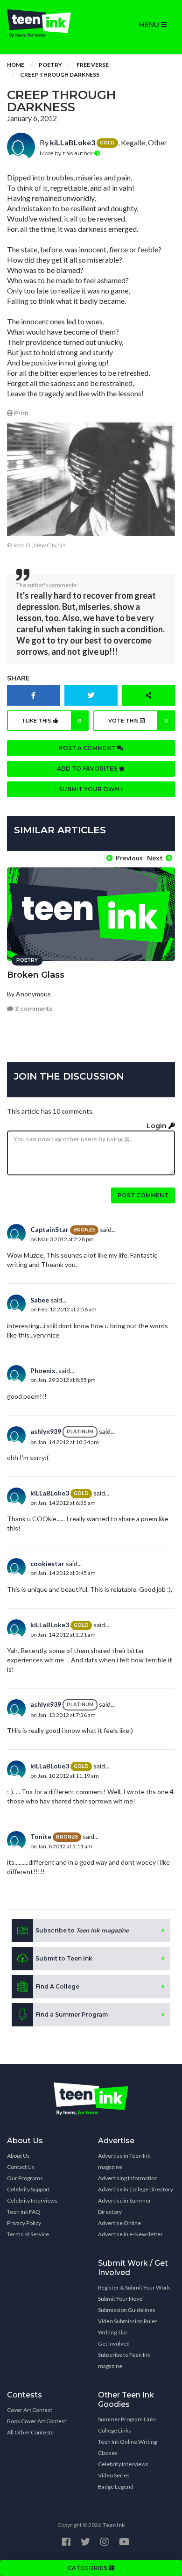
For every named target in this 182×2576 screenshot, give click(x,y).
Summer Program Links (127, 2419)
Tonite (41, 1836)
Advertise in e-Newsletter (130, 2234)
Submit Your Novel (121, 2299)
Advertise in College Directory (136, 2189)
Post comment (143, 1195)
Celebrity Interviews (32, 2200)
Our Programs (25, 2178)
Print (21, 413)
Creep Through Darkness (60, 75)
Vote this (138, 721)
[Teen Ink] (45, 23)
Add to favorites (88, 769)
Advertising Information (128, 2178)
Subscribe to (82, 1930)
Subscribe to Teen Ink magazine (124, 2360)
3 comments (33, 1009)
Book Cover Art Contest (37, 2421)
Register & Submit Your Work (134, 2287)
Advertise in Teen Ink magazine (124, 2161)
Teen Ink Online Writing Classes (127, 2447)
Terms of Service (28, 2234)
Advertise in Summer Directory (125, 2206)
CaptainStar (49, 1229)
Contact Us (21, 2167)
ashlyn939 (46, 1431)
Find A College (57, 1986)
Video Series (114, 2475)
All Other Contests (30, 2432)
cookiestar (47, 1563)
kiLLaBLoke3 (73, 142)
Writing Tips (113, 2332)
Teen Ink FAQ (24, 2212)
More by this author (67, 153)
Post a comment (88, 748)
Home (16, 65)
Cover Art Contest (30, 2410)
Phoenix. (44, 1370)
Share (18, 678)
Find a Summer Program (72, 2014)
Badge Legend (116, 2487)
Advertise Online (119, 2223)
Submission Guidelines (127, 2310)
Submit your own (90, 789)
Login (157, 1126)
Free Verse (93, 65)
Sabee (40, 1300)
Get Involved (114, 2343)
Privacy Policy (24, 2223)
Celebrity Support (28, 2189)
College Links (115, 2430)
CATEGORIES (88, 2568)
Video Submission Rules (128, 2321)
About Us (18, 2156)
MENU (150, 25)
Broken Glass (36, 975)
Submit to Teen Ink (64, 1958)
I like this (52, 721)
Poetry (50, 65)
